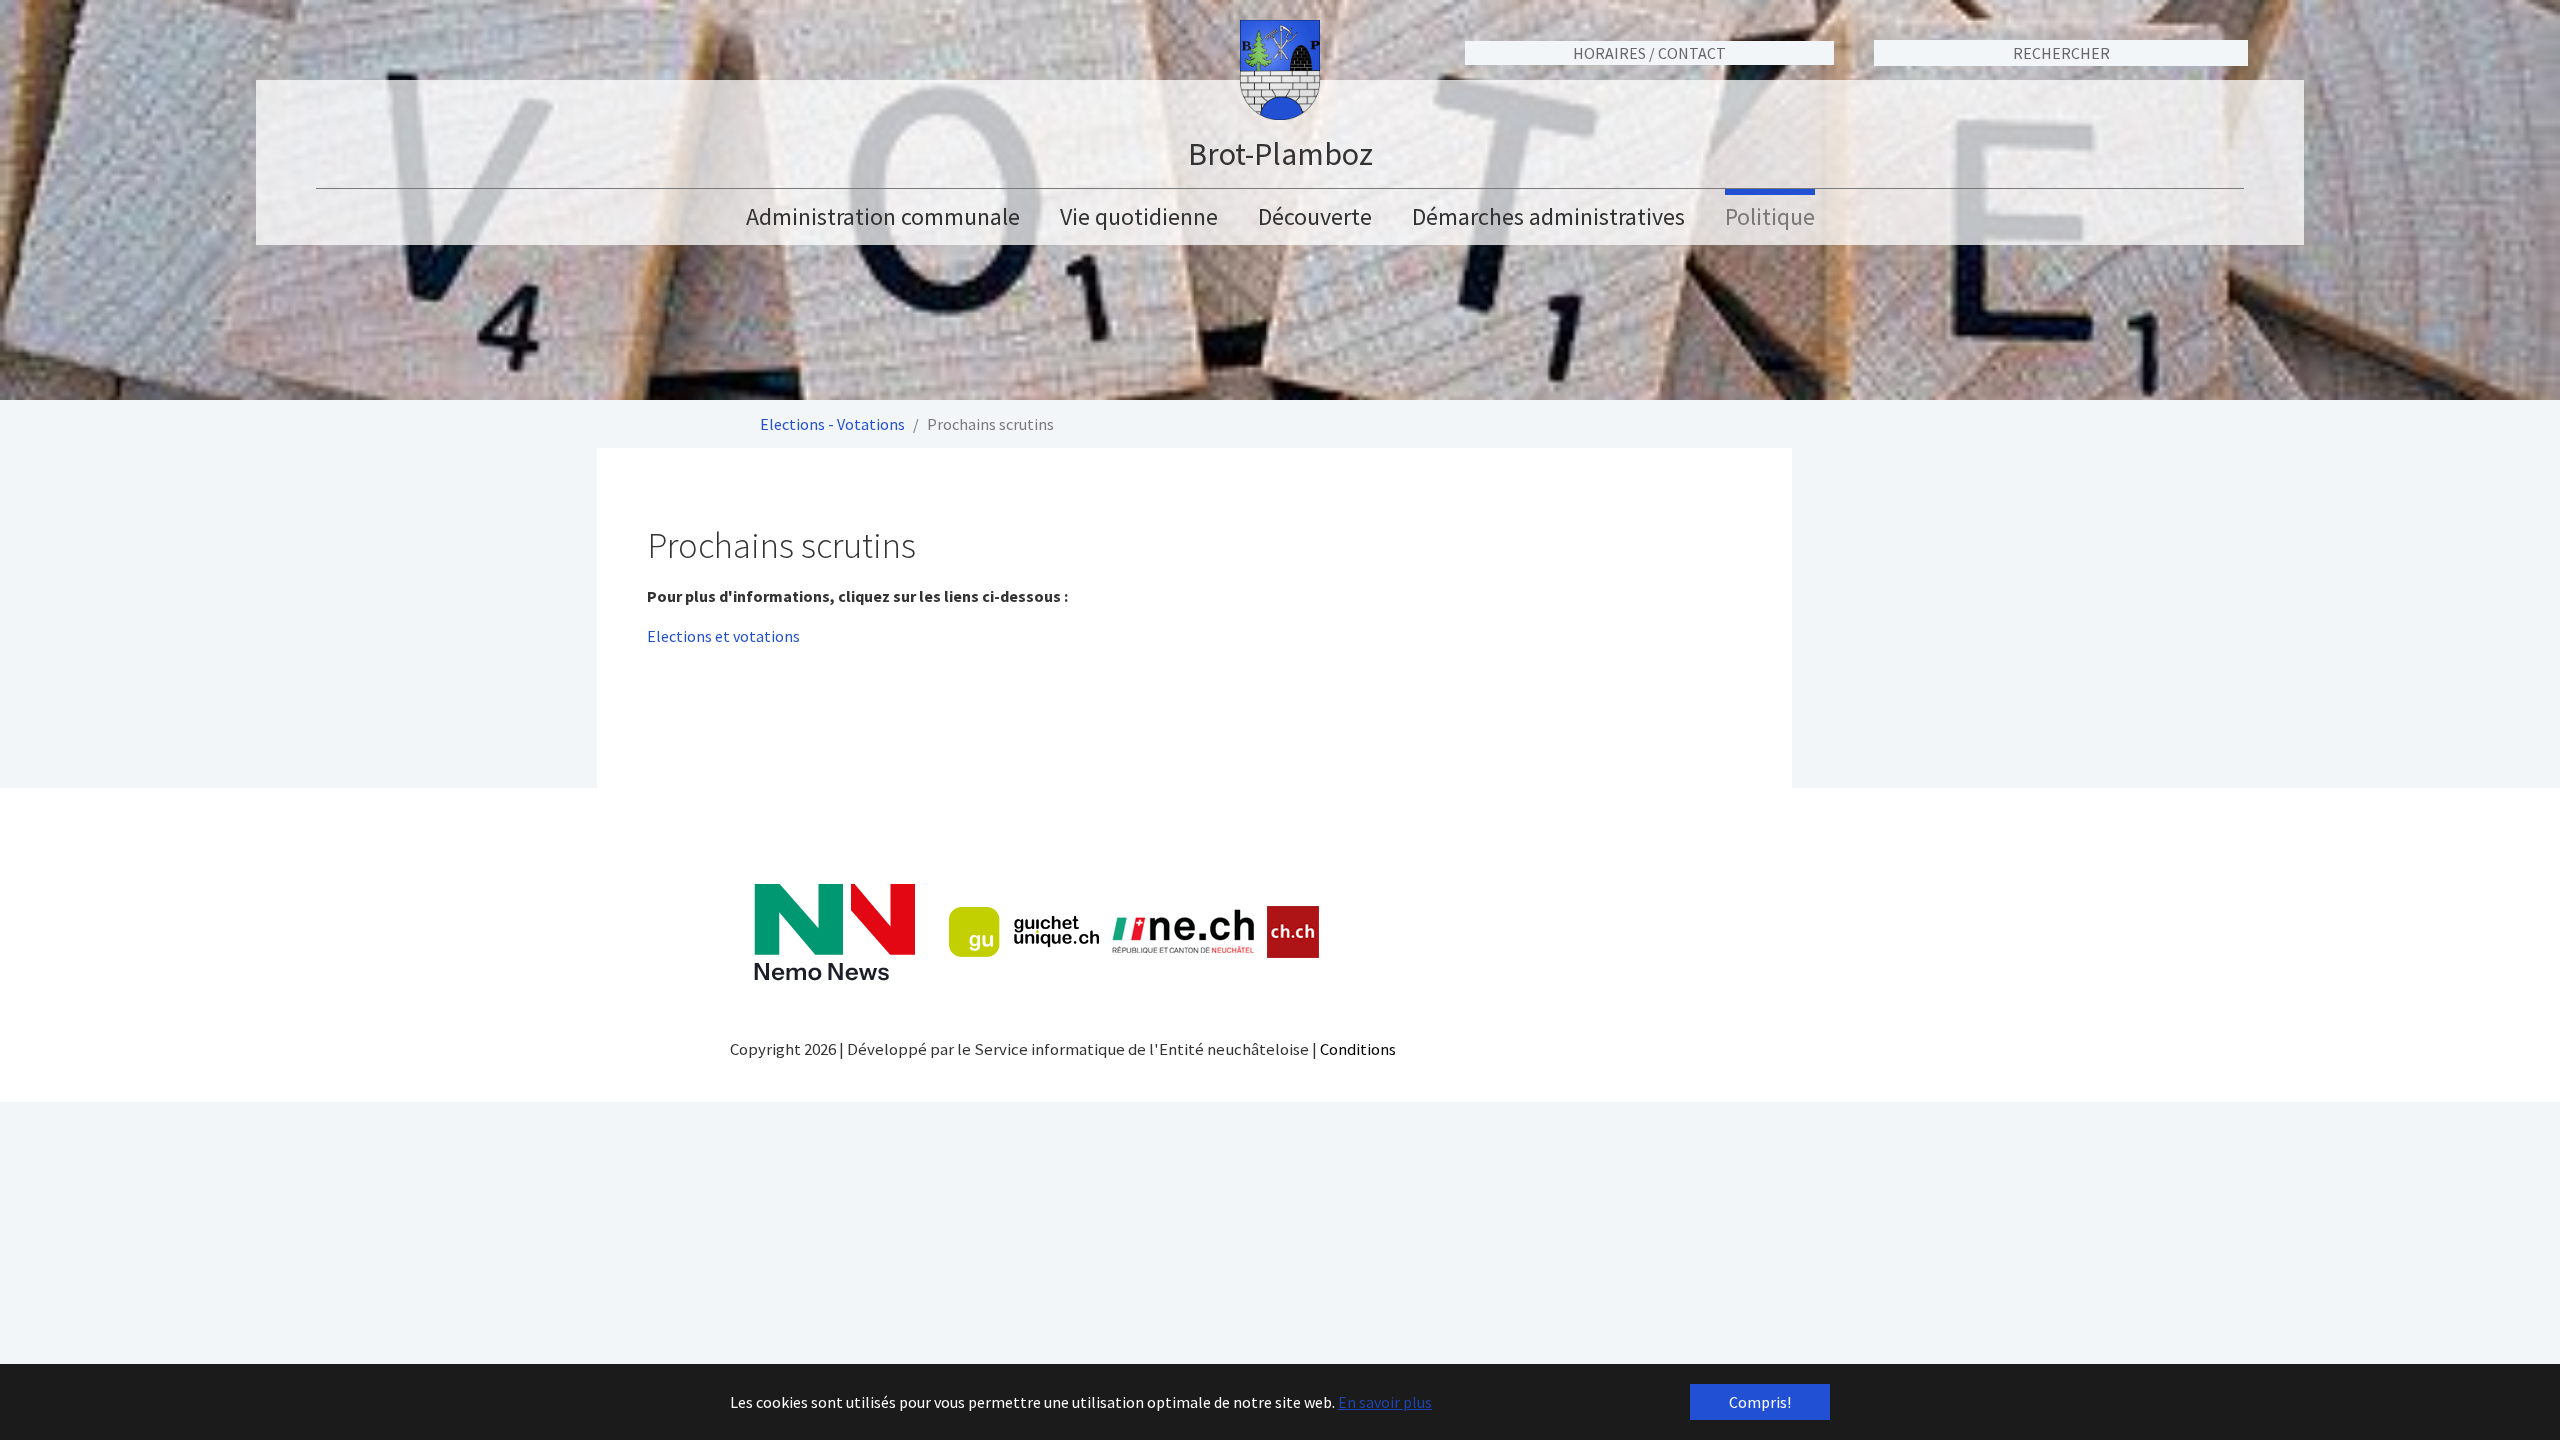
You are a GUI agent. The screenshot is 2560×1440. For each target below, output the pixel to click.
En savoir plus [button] (1385, 1402)
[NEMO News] (834, 932)
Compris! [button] (1760, 1402)
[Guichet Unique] (1024, 932)
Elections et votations (723, 636)
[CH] (1293, 932)
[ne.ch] (1182, 932)
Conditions (1358, 1049)
